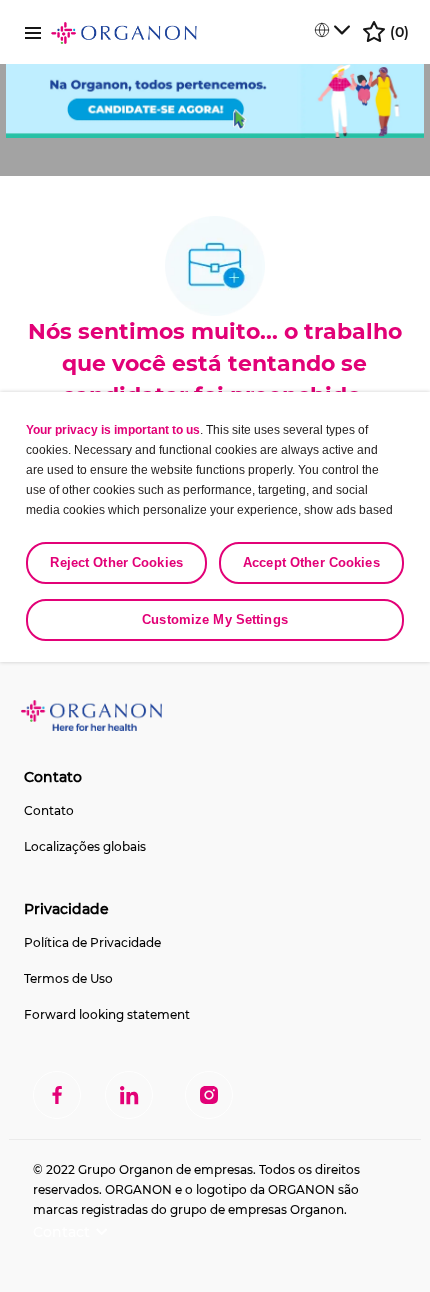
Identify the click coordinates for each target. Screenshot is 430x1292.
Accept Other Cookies (311, 562)
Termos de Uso (68, 978)
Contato (49, 810)
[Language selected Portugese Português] (332, 30)
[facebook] (57, 1095)
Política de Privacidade (92, 942)
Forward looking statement (107, 1014)
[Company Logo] (124, 32)
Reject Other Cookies (116, 562)
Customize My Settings (215, 619)
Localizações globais (85, 846)
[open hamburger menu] (33, 31)
